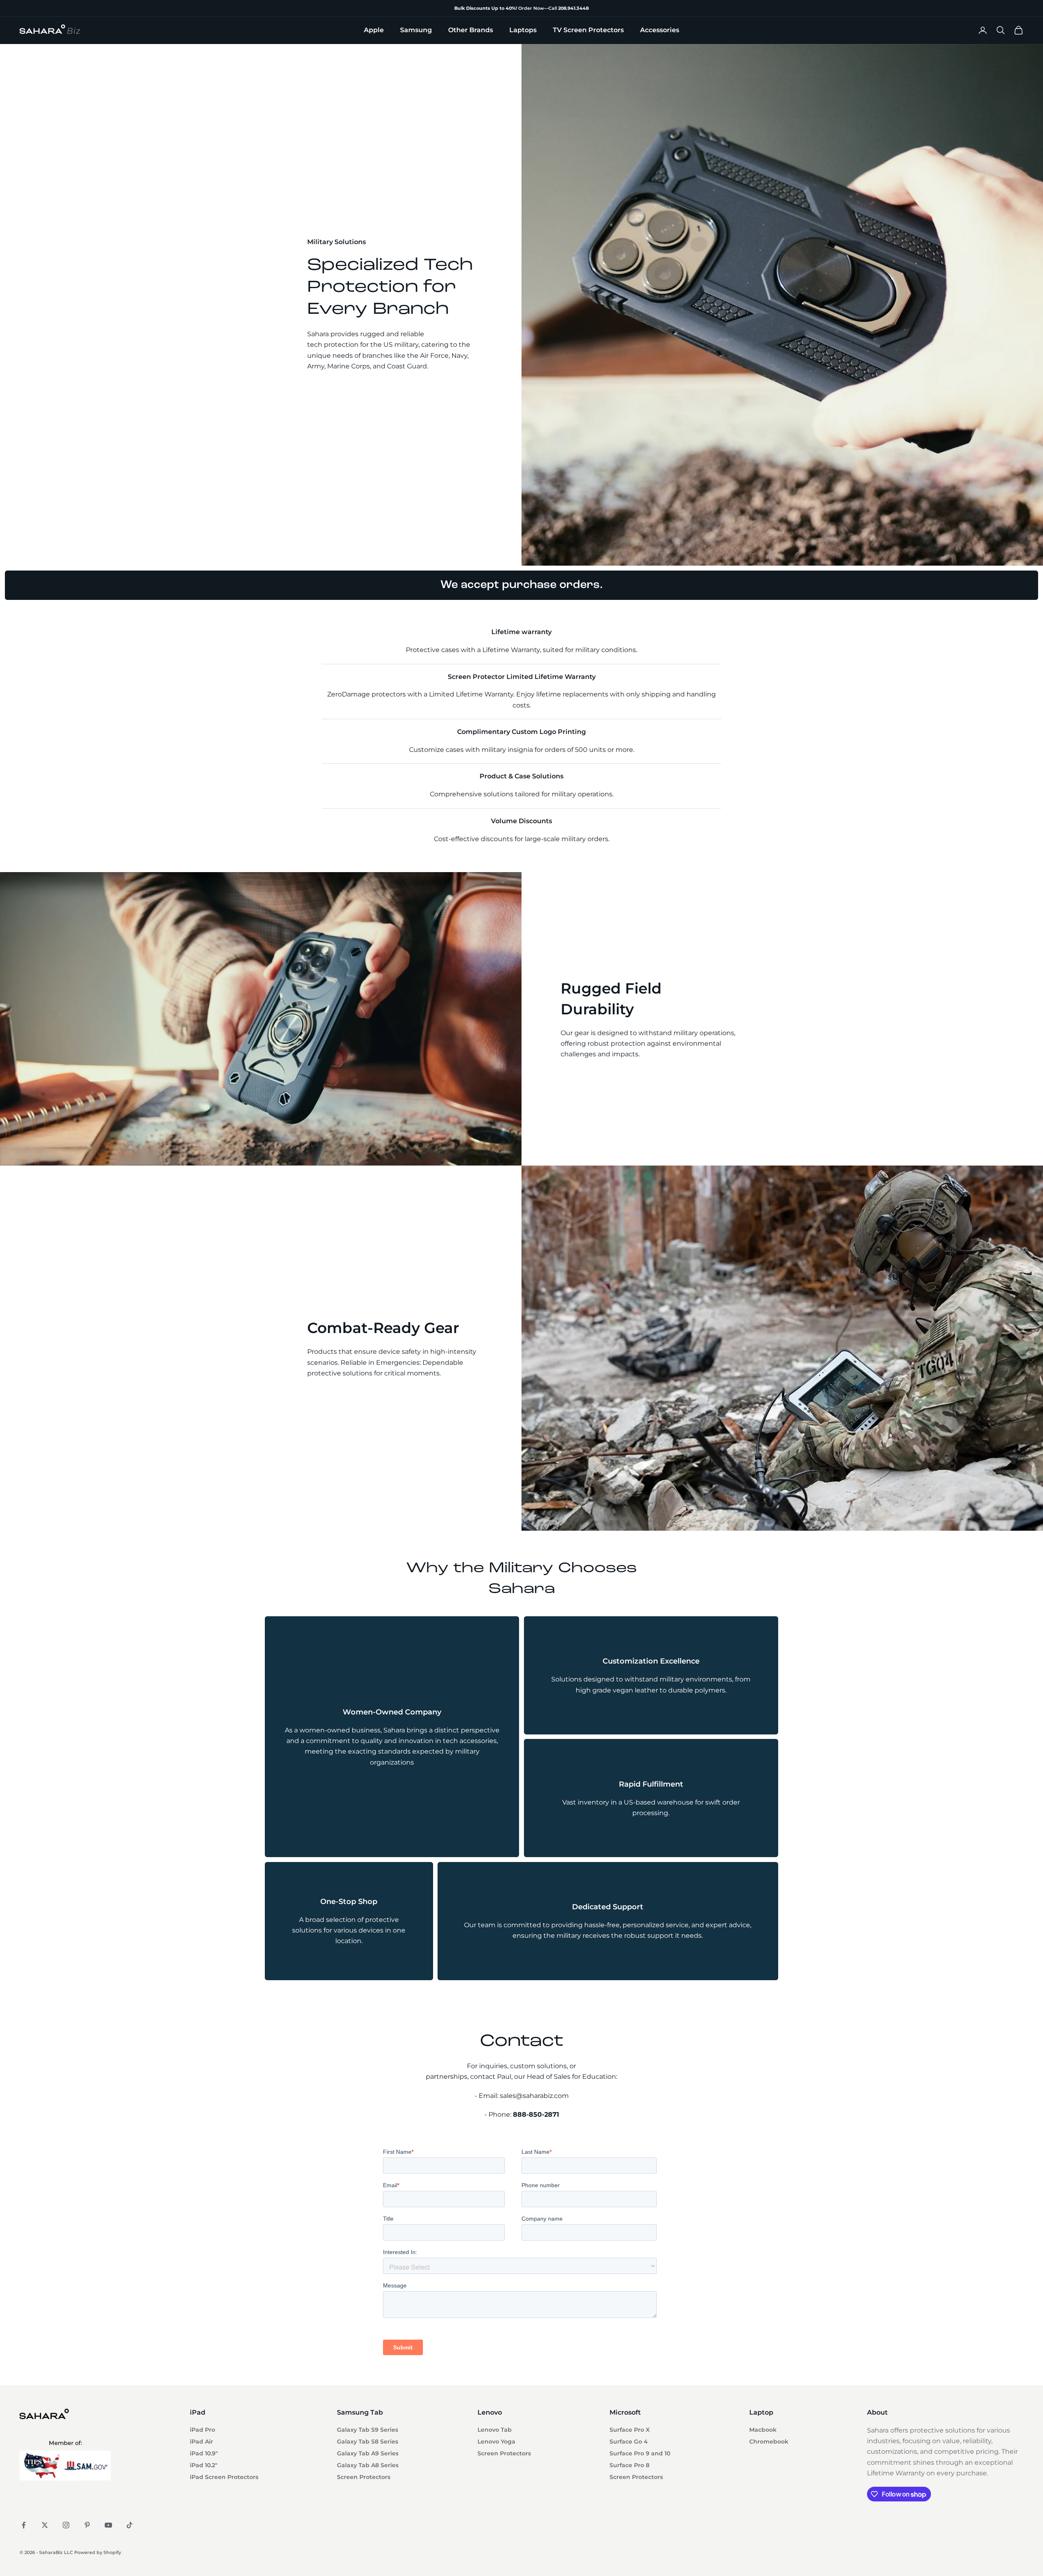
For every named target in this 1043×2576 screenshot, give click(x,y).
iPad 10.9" (204, 2453)
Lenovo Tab (495, 2430)
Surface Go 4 (629, 2442)
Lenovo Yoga (496, 2442)
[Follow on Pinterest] (87, 2525)
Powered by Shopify (98, 2552)
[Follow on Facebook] (24, 2525)
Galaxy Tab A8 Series (368, 2465)
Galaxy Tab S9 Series (367, 2430)
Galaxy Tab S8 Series (367, 2442)
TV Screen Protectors (588, 30)
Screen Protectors (364, 2477)
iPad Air (201, 2442)
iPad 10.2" (204, 2465)
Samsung (416, 30)
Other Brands (471, 30)
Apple (374, 30)
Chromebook (769, 2442)
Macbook (763, 2430)
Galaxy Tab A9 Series (368, 2453)
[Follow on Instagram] (66, 2525)
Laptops (523, 30)
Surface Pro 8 (629, 2465)
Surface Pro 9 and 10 (640, 2453)
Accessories (660, 30)
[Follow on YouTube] (108, 2525)
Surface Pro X (630, 2430)
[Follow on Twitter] (45, 2525)
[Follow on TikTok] (130, 2525)
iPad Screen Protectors (224, 2477)
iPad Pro (202, 2430)
